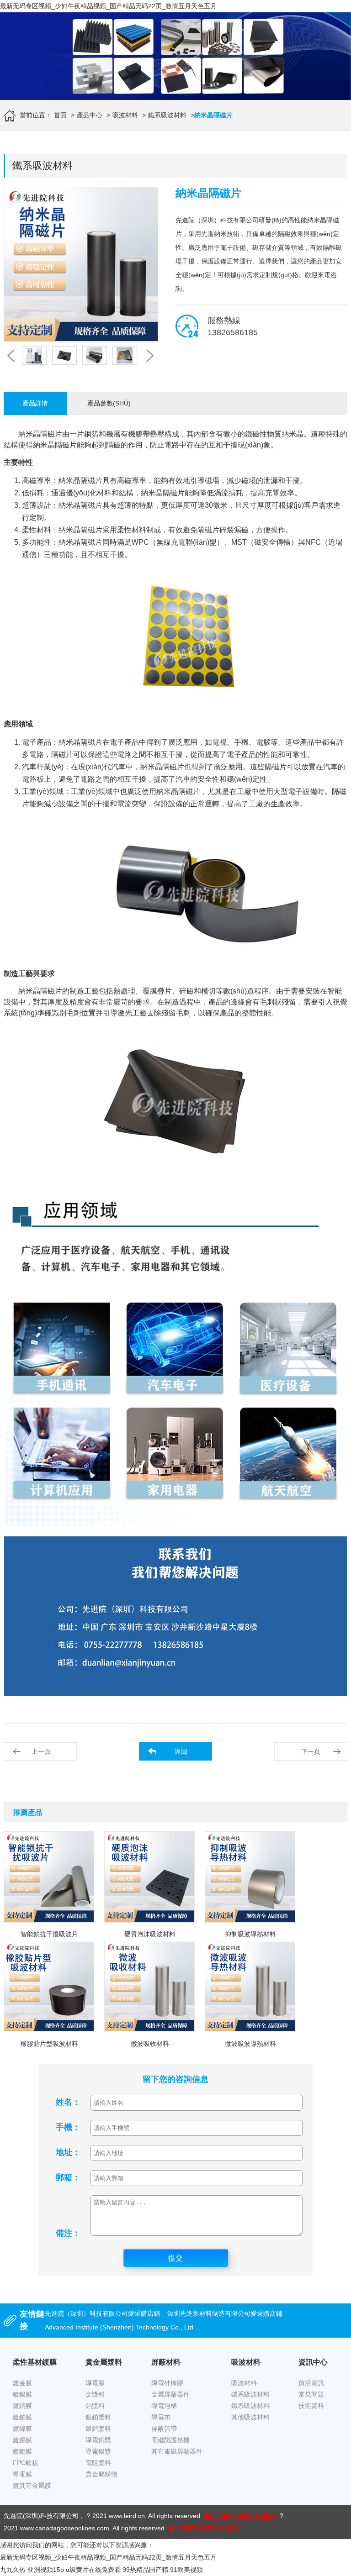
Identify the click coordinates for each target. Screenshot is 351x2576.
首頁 (60, 115)
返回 (181, 1751)
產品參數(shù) (109, 403)
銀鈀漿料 (98, 2429)
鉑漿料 (95, 2406)
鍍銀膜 (22, 2394)
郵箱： (68, 2177)
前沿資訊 (311, 2383)
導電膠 (95, 2383)
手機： (68, 2127)
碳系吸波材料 (250, 2394)
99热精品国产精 (145, 2570)
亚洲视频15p (46, 2570)
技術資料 (311, 2406)
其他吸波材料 (250, 2417)
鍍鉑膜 (22, 2417)
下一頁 (311, 1751)
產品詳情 (35, 403)
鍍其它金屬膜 (32, 2486)
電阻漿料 (98, 2463)
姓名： (68, 2102)
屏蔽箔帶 (164, 2429)
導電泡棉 (164, 2406)
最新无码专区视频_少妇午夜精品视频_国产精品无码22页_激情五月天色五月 (108, 6)
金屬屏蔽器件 (170, 2394)
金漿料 (95, 2394)
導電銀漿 (98, 2451)
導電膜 (22, 2474)
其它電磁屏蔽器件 (177, 2451)
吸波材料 (125, 115)
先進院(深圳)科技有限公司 (41, 2516)
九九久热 (13, 2570)
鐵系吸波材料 (167, 115)
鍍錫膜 (22, 2440)
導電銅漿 (98, 2440)
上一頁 (41, 1751)
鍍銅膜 (22, 2406)
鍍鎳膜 (22, 2429)
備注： (68, 2233)
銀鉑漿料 (98, 2417)
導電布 (161, 2417)
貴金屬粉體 (101, 2474)
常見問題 (311, 2394)
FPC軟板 (26, 2463)
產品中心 (90, 115)
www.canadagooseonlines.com (65, 2528)
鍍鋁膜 (22, 2451)
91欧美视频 (186, 2570)
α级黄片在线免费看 (93, 2570)
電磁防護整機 (170, 2440)
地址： (68, 2152)
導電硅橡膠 (167, 2383)
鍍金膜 (22, 2383)
